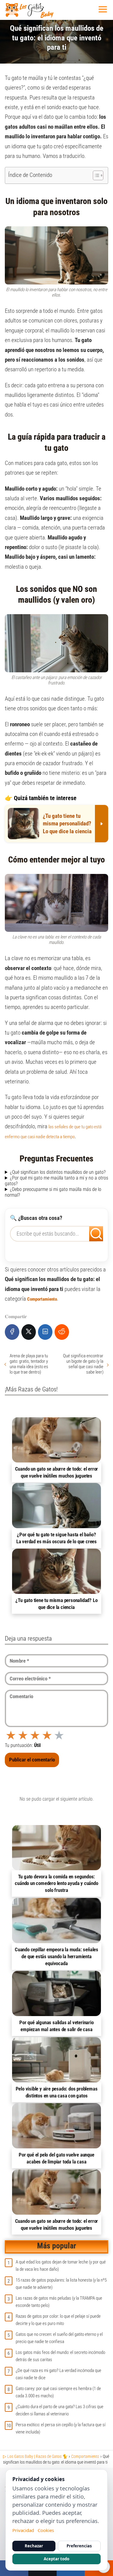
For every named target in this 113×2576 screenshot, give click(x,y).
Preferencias (79, 2546)
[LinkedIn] (45, 1332)
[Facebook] (12, 1332)
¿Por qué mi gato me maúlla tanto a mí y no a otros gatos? (56, 1181)
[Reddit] (62, 1332)
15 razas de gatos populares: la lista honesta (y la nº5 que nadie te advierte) (61, 2284)
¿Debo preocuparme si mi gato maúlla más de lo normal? (53, 1192)
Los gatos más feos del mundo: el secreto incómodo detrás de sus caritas (60, 2356)
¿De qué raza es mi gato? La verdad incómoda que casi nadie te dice (58, 2374)
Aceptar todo (56, 2559)
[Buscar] (92, 1232)
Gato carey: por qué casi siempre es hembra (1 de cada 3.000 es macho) (58, 2392)
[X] (29, 1332)
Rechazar (34, 2546)
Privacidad (23, 2530)
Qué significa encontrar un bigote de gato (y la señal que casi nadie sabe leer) (83, 1364)
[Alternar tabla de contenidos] (95, 175)
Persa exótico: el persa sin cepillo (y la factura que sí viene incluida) (61, 2428)
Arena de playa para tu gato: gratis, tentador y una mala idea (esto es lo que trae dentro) (29, 1364)
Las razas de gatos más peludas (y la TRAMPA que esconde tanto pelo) (59, 2302)
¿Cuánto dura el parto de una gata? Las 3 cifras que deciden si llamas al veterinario (60, 2410)
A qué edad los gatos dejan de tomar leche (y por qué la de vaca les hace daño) (61, 2266)
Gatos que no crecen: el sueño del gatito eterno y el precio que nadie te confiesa (59, 2338)
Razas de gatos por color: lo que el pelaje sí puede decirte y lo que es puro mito (58, 2320)
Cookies (46, 2530)
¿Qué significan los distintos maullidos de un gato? (58, 1172)
